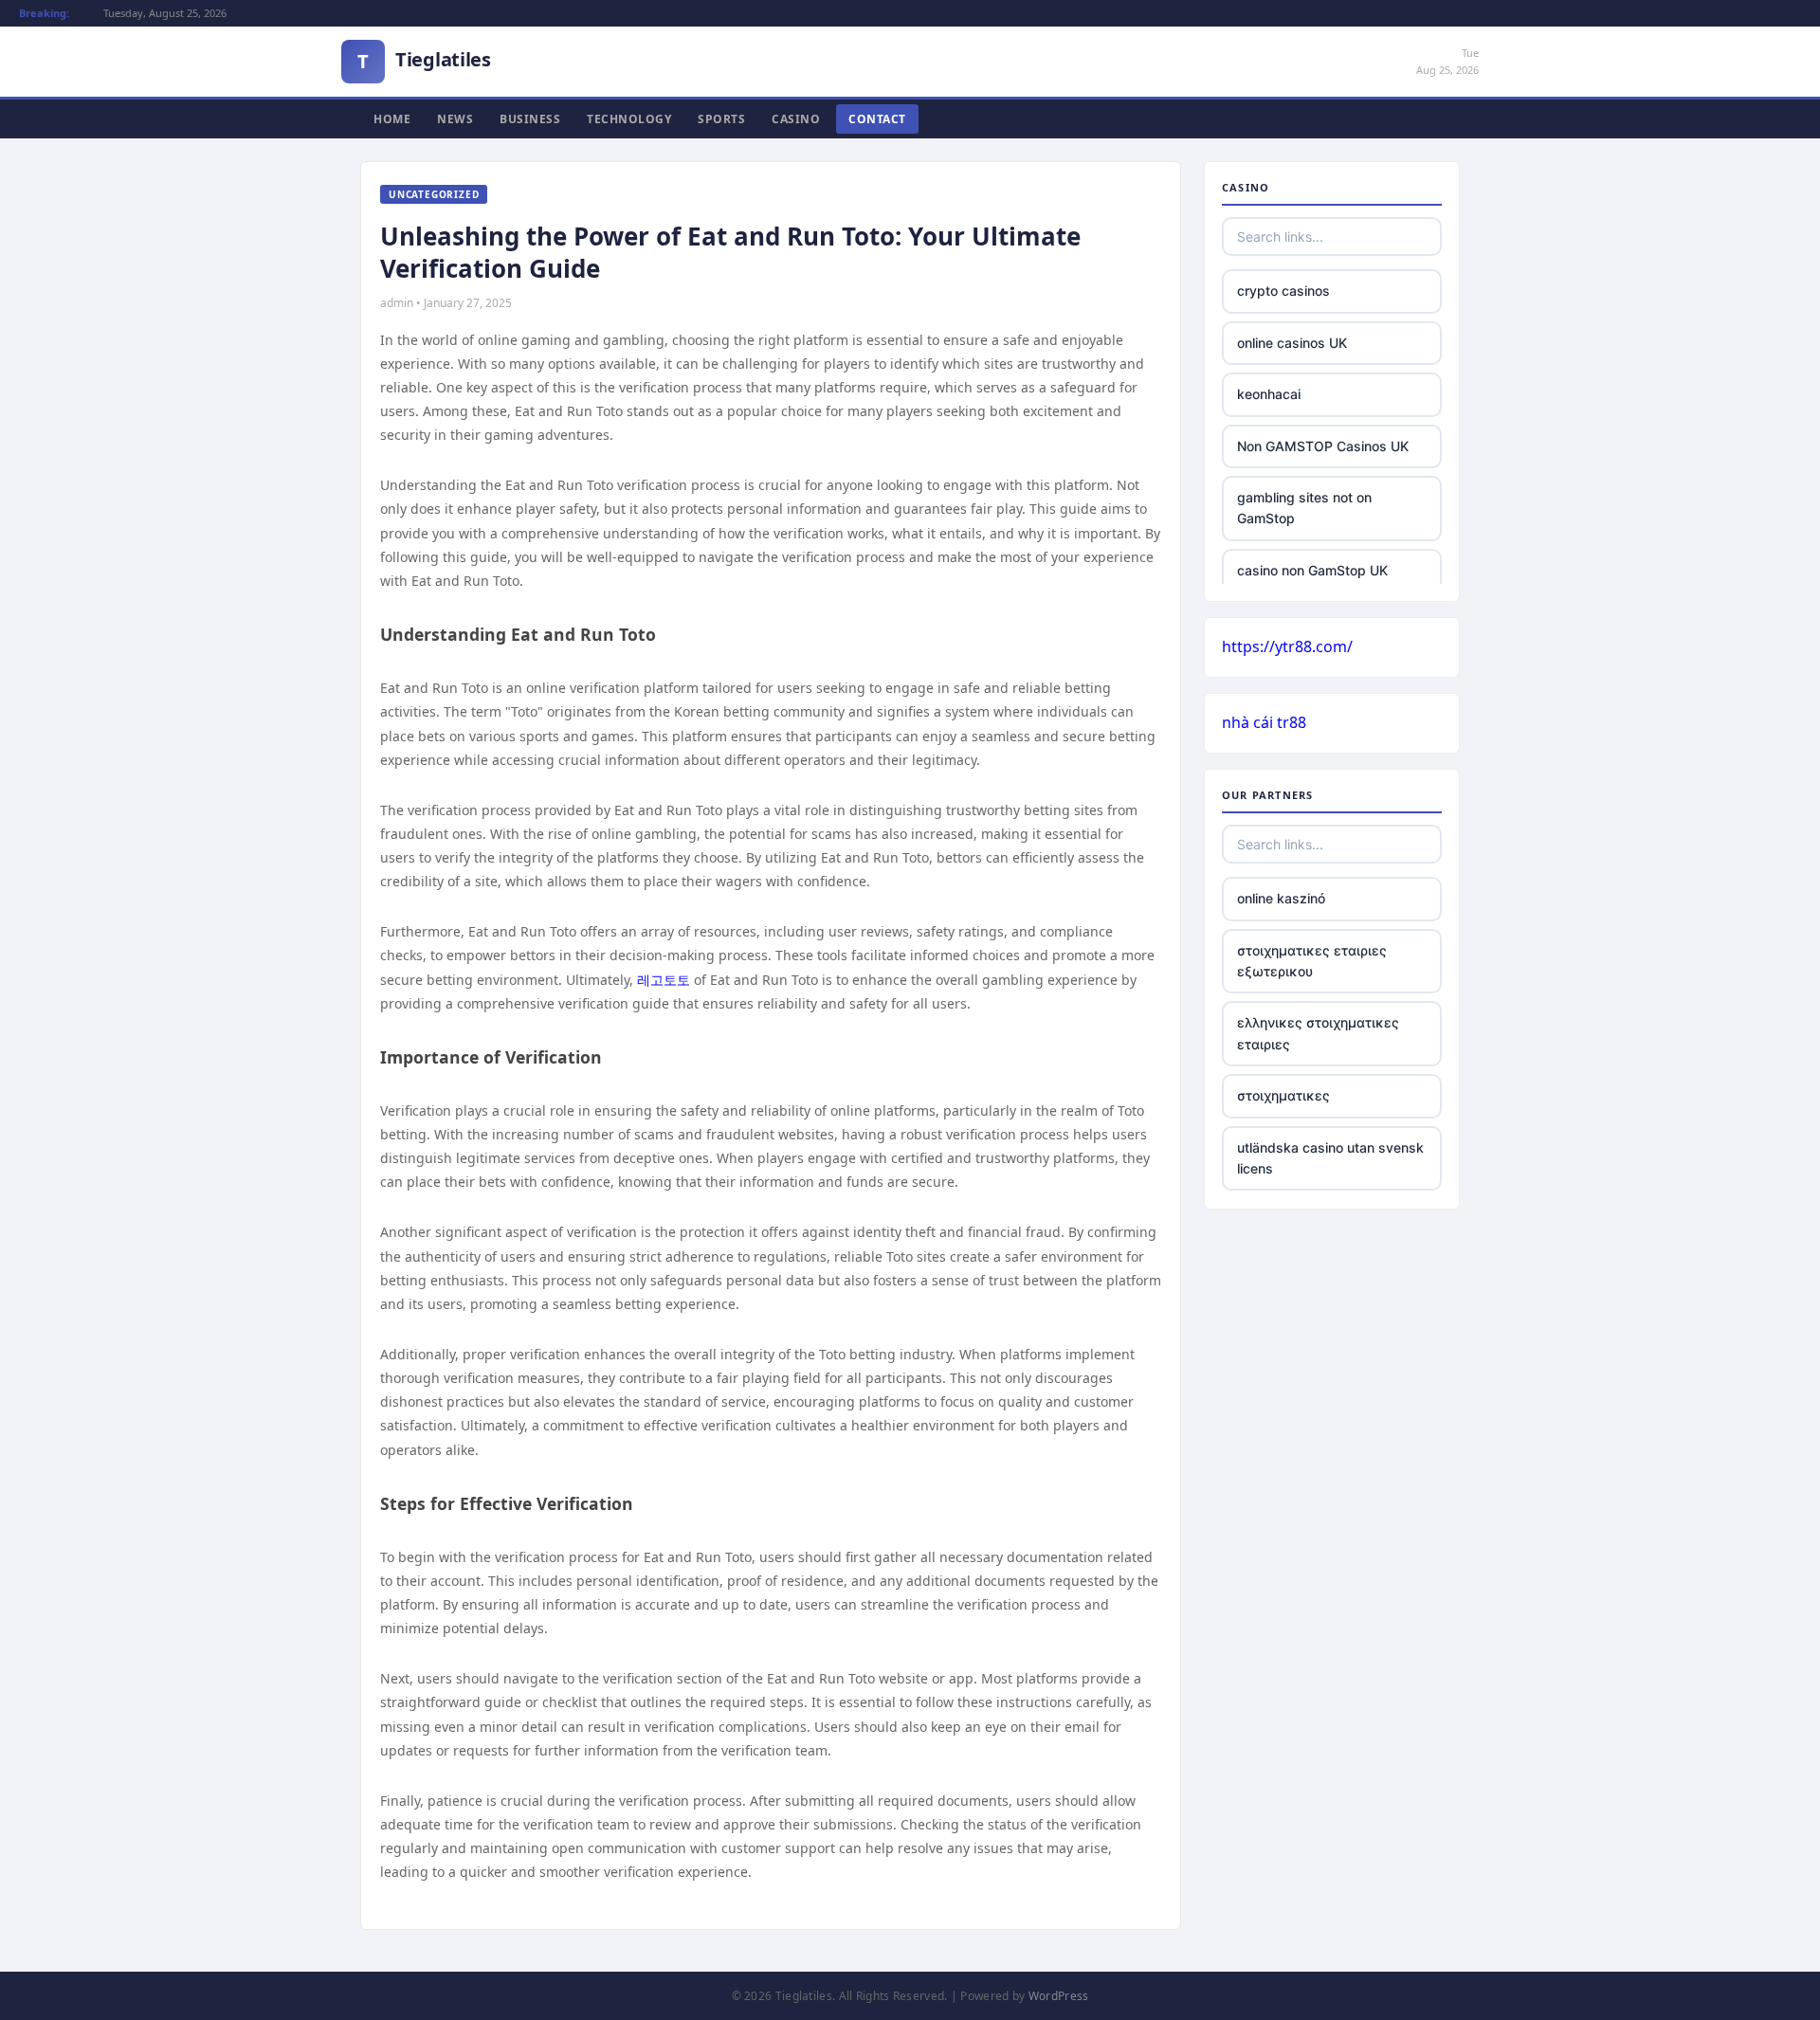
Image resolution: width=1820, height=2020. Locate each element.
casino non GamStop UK (1312, 570)
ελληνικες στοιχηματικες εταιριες (1318, 1033)
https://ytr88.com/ (1287, 646)
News (455, 119)
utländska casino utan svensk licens (1330, 1158)
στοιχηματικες (1283, 1095)
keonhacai (1269, 394)
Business (530, 119)
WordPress (1059, 1996)
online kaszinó (1281, 898)
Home (392, 119)
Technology (629, 119)
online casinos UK (1292, 343)
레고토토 (664, 980)
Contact (877, 119)
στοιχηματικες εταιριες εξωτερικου (1312, 961)
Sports (721, 119)
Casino (796, 119)
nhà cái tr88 (1264, 722)
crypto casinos (1283, 291)
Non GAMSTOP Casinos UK (1323, 446)
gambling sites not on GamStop (1304, 508)
